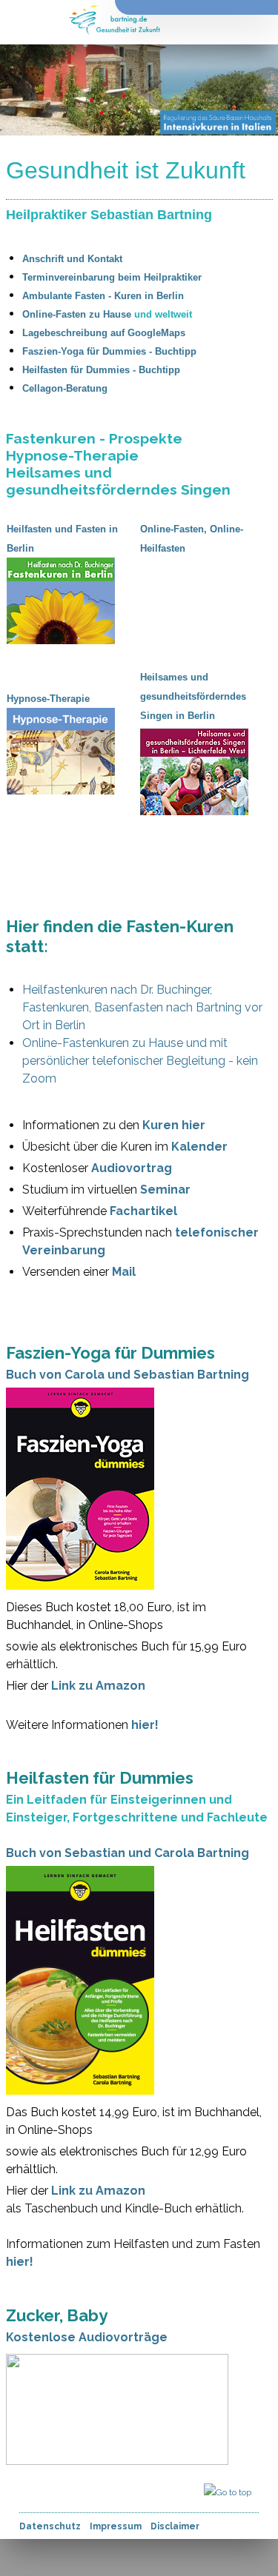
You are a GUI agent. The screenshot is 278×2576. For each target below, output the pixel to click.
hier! (145, 1725)
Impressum (116, 2526)
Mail (124, 1272)
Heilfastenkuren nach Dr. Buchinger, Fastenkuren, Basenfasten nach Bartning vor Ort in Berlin (142, 1007)
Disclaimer (175, 2526)
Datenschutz (50, 2526)
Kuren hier (174, 1125)
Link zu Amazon (98, 1686)
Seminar (165, 1190)
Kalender (199, 1147)
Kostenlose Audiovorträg (83, 2337)
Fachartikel (143, 1211)
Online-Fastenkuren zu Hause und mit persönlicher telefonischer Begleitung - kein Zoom (140, 1061)
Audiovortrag (132, 1168)
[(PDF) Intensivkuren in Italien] (256, 737)
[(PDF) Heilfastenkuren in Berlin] (122, 566)
